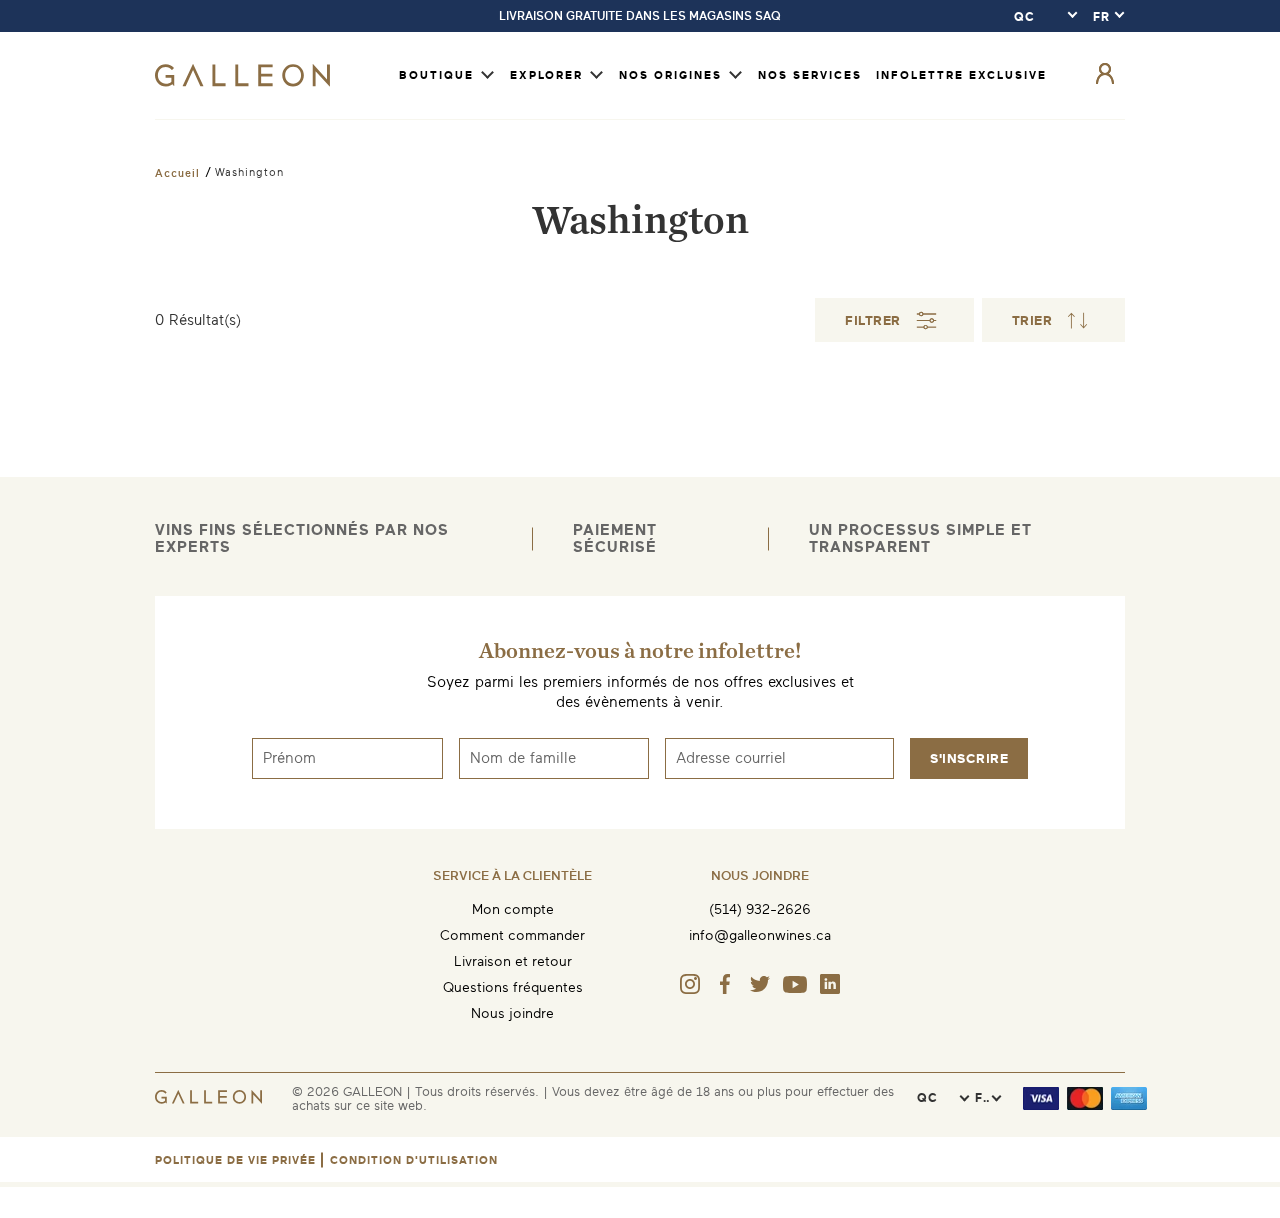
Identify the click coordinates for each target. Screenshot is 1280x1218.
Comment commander (512, 935)
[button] (1054, 320)
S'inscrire (969, 758)
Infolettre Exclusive (961, 75)
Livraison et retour (513, 961)
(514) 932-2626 (760, 909)
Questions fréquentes (513, 987)
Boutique (436, 75)
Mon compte (513, 909)
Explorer (546, 75)
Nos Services (810, 75)
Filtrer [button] (873, 320)
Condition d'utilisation (414, 1160)
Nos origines (670, 75)
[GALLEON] (242, 82)
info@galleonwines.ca (760, 935)
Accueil (177, 173)
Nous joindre (512, 1013)
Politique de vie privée (235, 1160)
